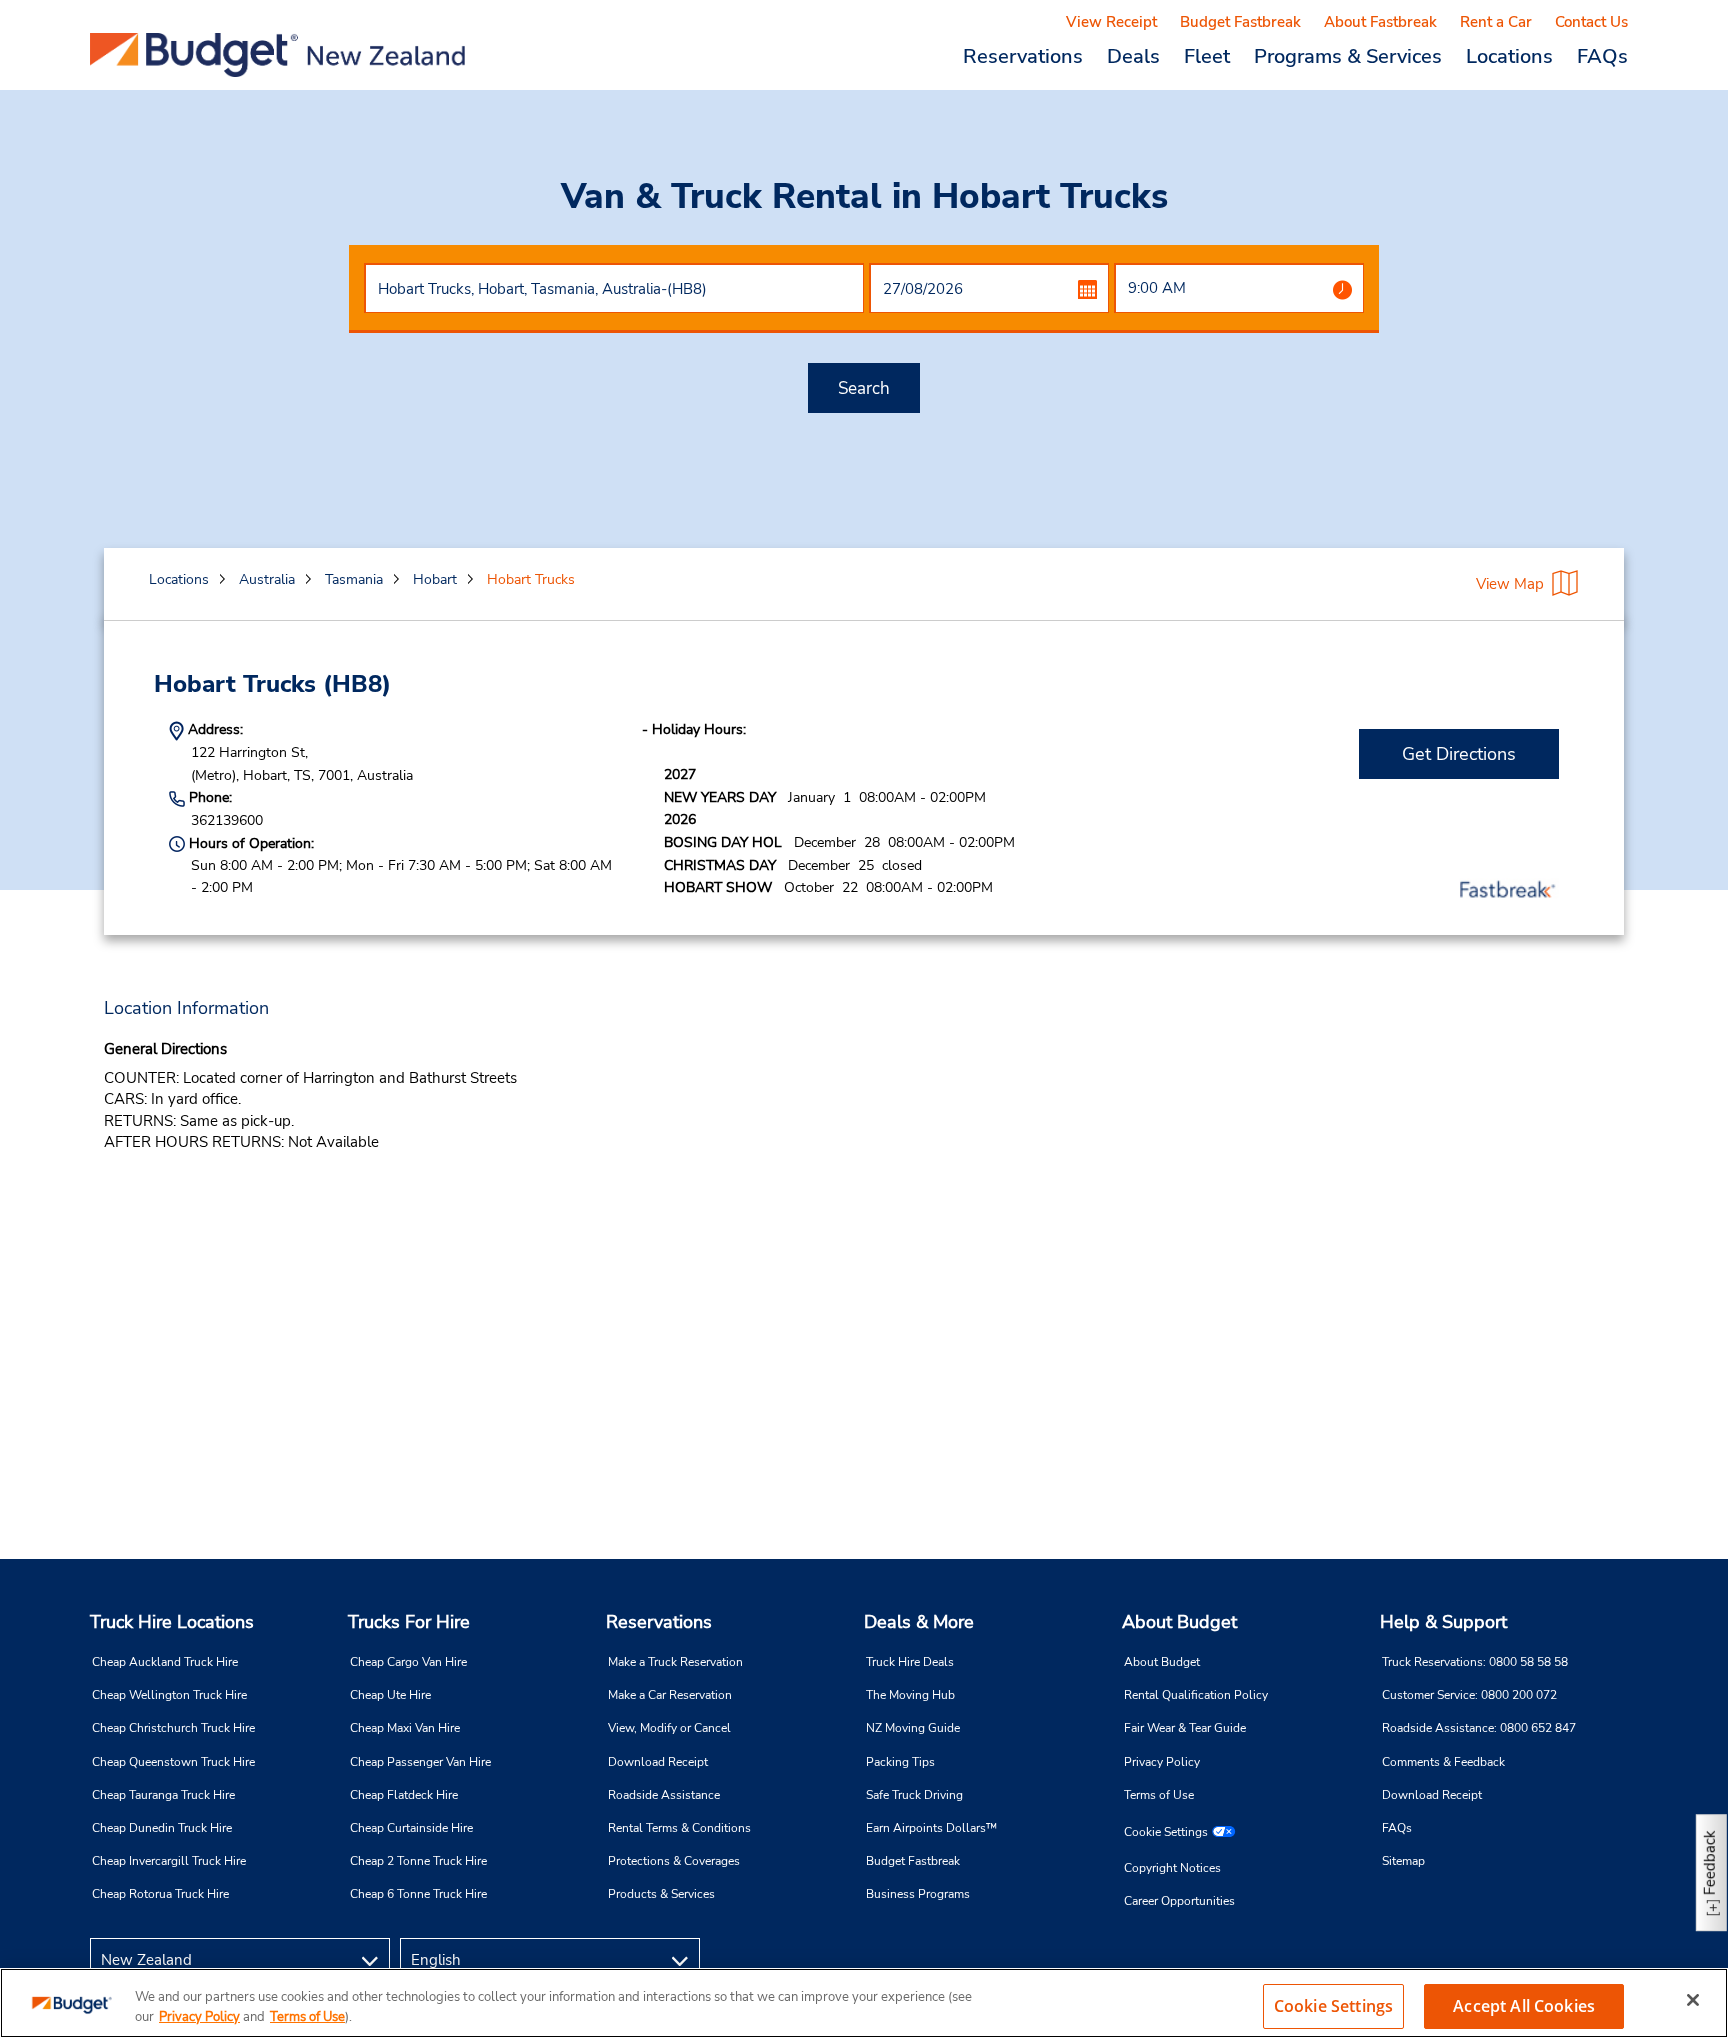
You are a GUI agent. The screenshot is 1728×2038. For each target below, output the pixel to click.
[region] (864, 2003)
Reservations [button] (1023, 56)
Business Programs (918, 1894)
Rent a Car (1496, 22)
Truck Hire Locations (172, 1622)
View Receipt (1111, 22)
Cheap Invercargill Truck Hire (169, 1861)
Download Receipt (658, 1762)
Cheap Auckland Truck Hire (165, 1662)
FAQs (1602, 56)
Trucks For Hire (409, 1622)
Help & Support (1443, 1622)
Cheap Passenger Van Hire (420, 1762)
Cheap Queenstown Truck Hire (173, 1762)
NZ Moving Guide (913, 1728)
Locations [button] (1509, 56)
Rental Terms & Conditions (679, 1828)
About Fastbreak (1380, 22)
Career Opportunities (1179, 1901)
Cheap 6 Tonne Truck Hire (418, 1894)
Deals (1133, 56)
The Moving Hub (910, 1695)
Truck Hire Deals (910, 1662)
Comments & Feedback (1443, 1762)
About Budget (1179, 1622)
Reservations (659, 1622)
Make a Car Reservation (670, 1695)
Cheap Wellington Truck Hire (169, 1695)
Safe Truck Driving (914, 1795)
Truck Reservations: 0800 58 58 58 (1475, 1662)
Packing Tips (900, 1762)
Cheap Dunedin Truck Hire (162, 1828)
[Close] (1693, 2000)
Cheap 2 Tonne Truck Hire (418, 1861)
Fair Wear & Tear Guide (1185, 1728)
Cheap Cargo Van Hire (408, 1662)
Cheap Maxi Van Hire (405, 1728)
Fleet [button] (1207, 56)
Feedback (1710, 1862)
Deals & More (919, 1622)
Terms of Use (1159, 1795)
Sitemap (1403, 1861)
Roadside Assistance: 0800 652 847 (1479, 1728)
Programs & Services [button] (1348, 56)
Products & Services (661, 1894)
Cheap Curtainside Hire (411, 1828)
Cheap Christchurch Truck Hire (173, 1728)
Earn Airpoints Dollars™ (931, 1828)
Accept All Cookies (1524, 2006)
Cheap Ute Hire (390, 1695)
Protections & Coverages (674, 1861)
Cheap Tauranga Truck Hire (163, 1795)
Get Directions (1459, 754)
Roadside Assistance (664, 1795)
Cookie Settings (1166, 1832)
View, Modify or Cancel (669, 1728)
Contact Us (1591, 22)
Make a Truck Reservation (675, 1662)
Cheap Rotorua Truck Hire (160, 1894)
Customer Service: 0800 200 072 (1469, 1695)
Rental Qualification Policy (1196, 1695)
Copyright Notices (1172, 1868)
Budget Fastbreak (1240, 22)
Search (864, 388)
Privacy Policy (1162, 1762)
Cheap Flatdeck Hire (404, 1795)
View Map (1510, 584)
